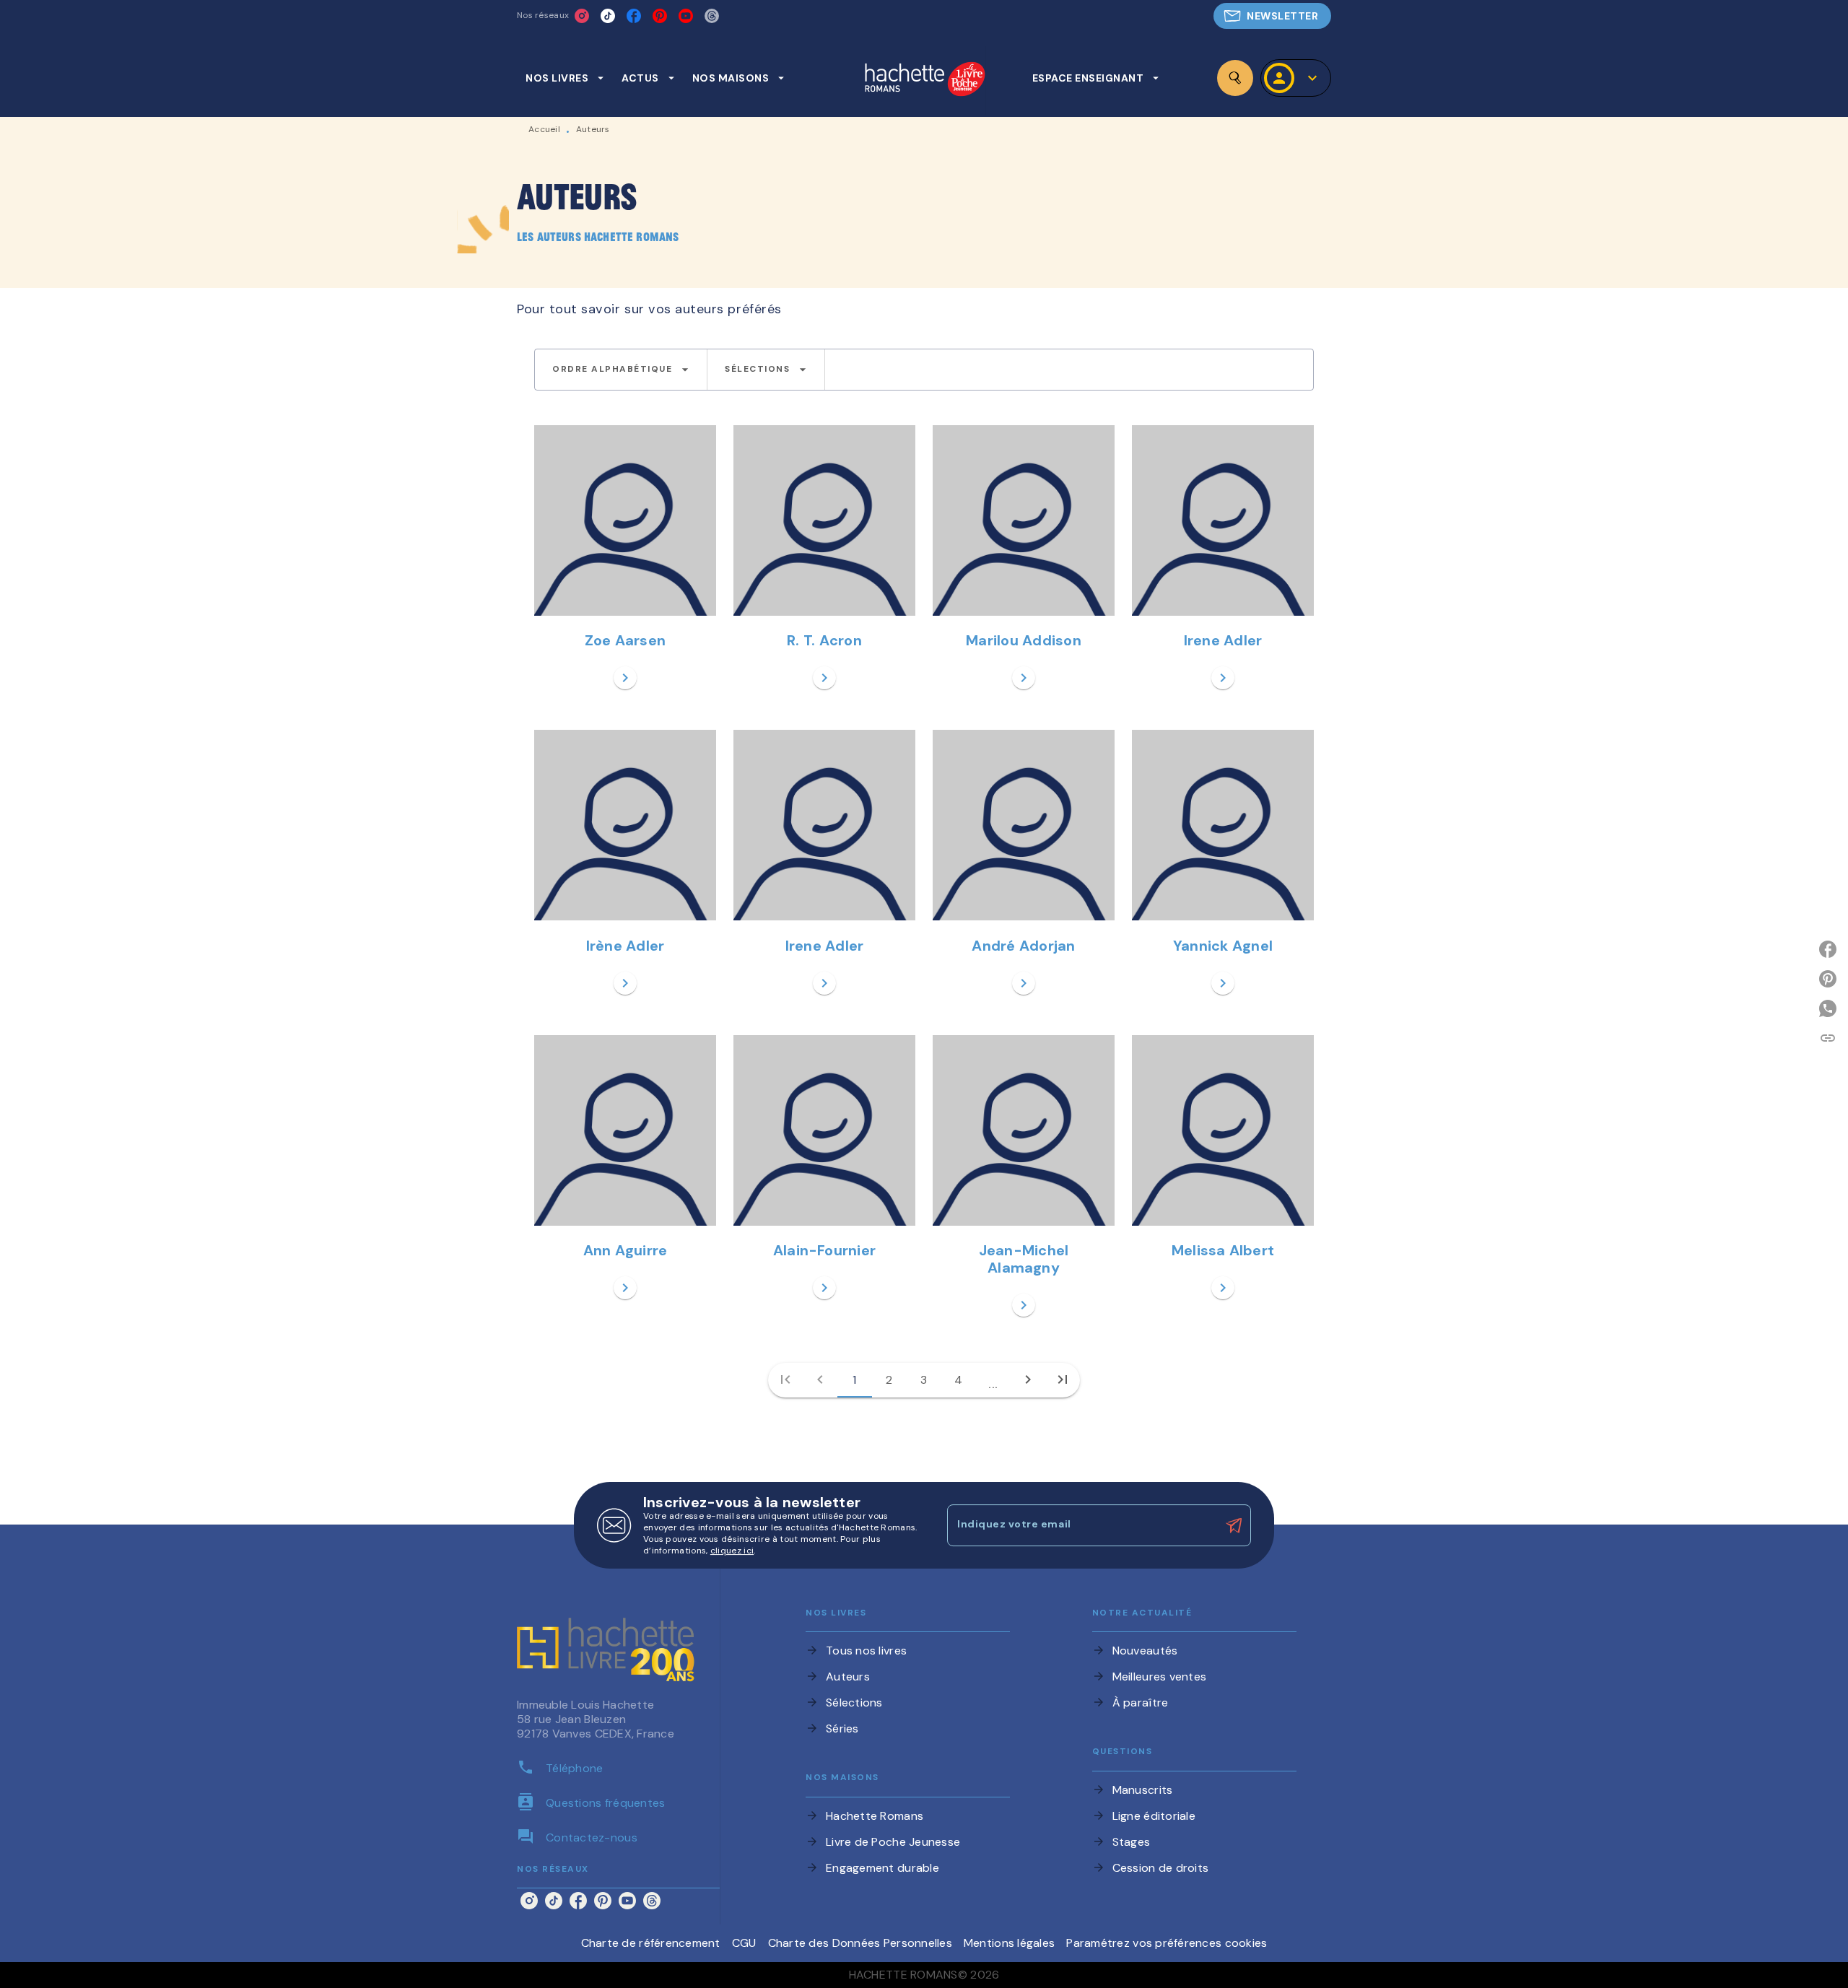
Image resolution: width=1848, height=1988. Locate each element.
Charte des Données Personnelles (860, 1943)
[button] (1272, 16)
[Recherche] (1235, 78)
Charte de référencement (651, 1943)
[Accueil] (925, 80)
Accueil (544, 129)
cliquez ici (732, 1551)
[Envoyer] (1234, 1525)
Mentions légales (1009, 1943)
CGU (744, 1943)
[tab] (565, 78)
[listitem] (582, 16)
